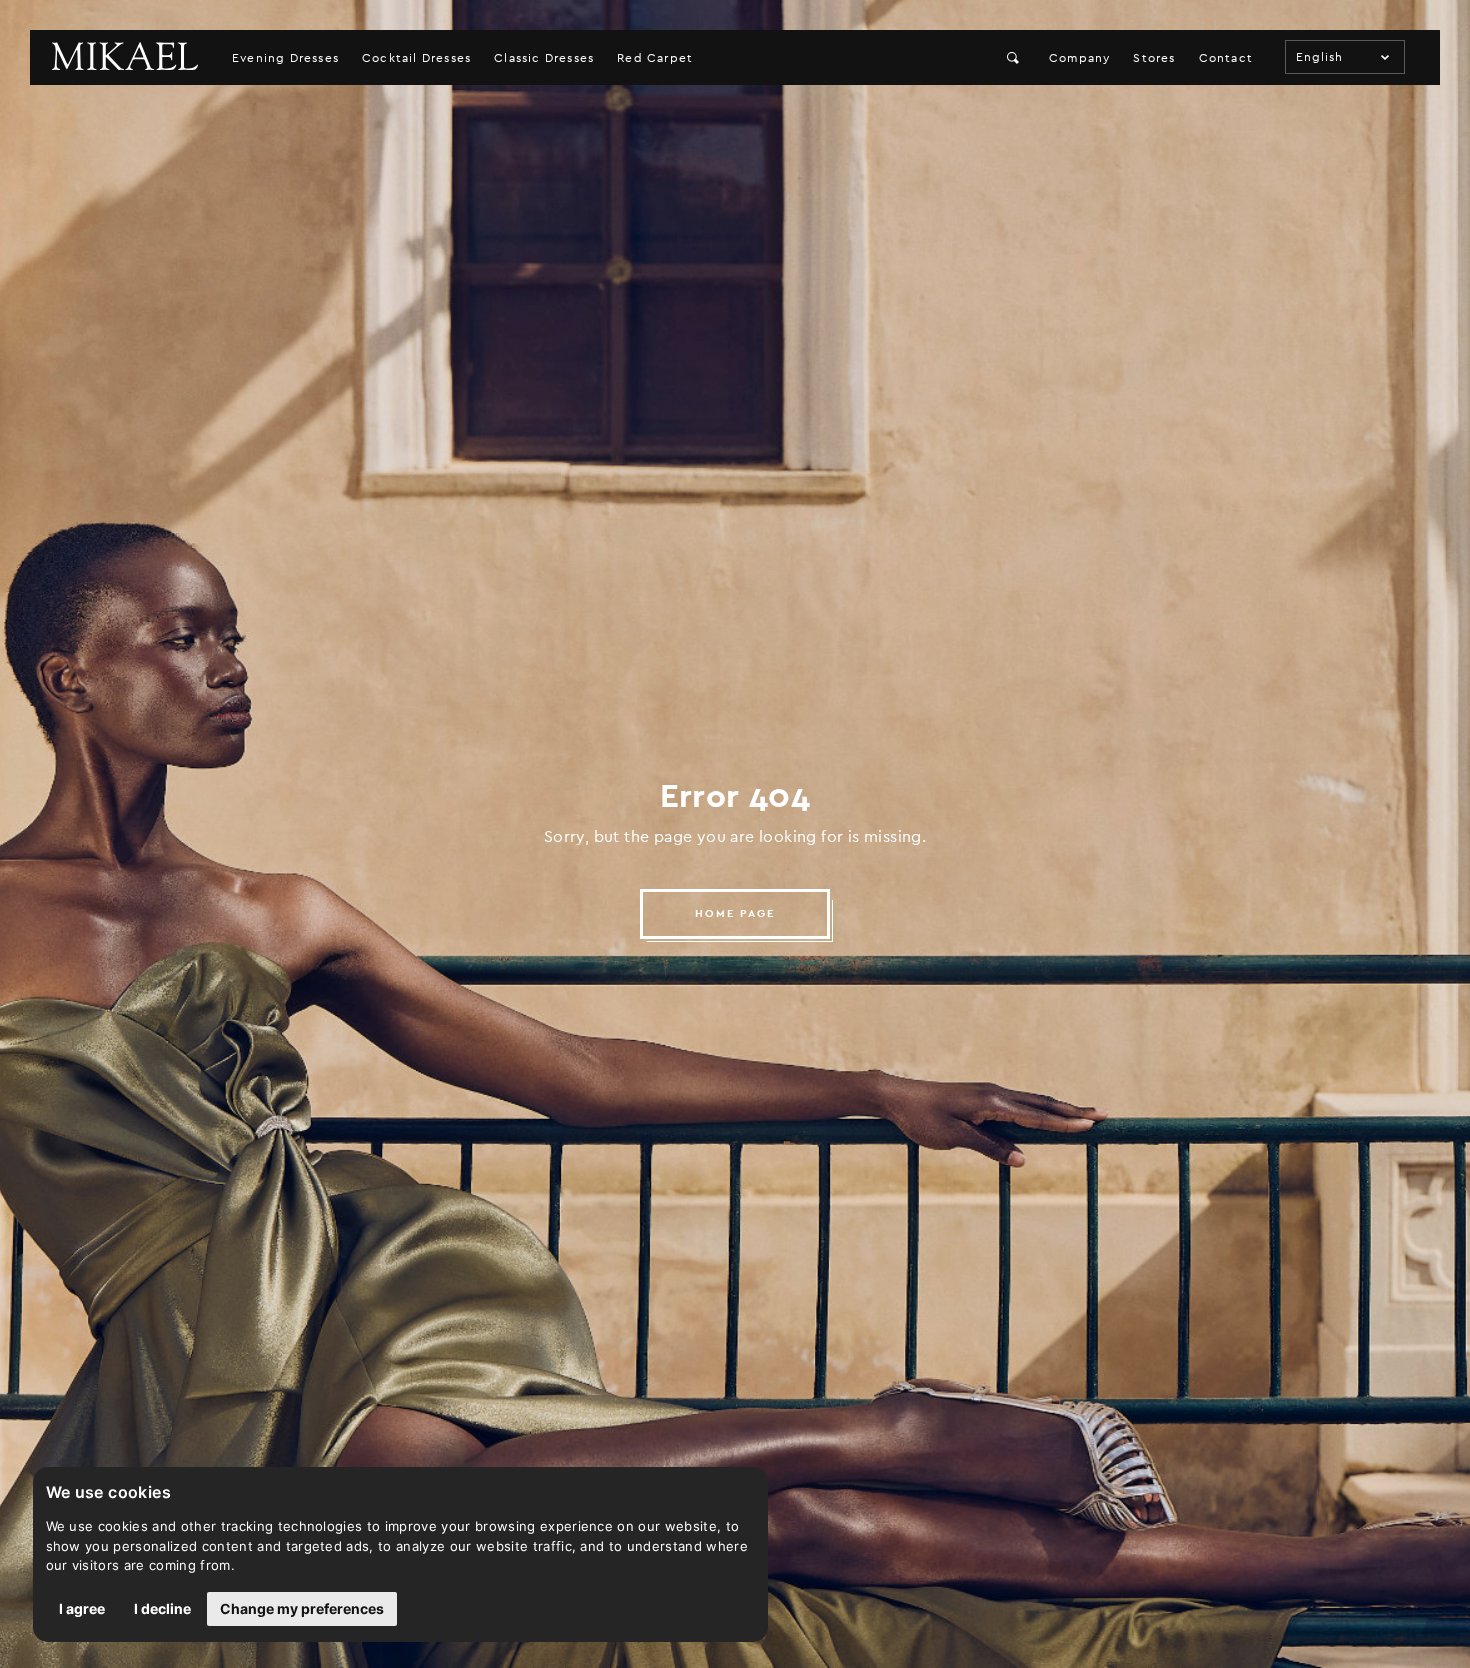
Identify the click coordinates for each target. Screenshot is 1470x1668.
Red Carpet (655, 58)
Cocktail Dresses (416, 58)
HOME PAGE (735, 913)
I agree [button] (82, 1608)
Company (1079, 58)
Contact (1226, 58)
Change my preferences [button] (302, 1608)
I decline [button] (162, 1608)
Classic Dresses (544, 58)
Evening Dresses (285, 58)
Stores (1154, 58)
